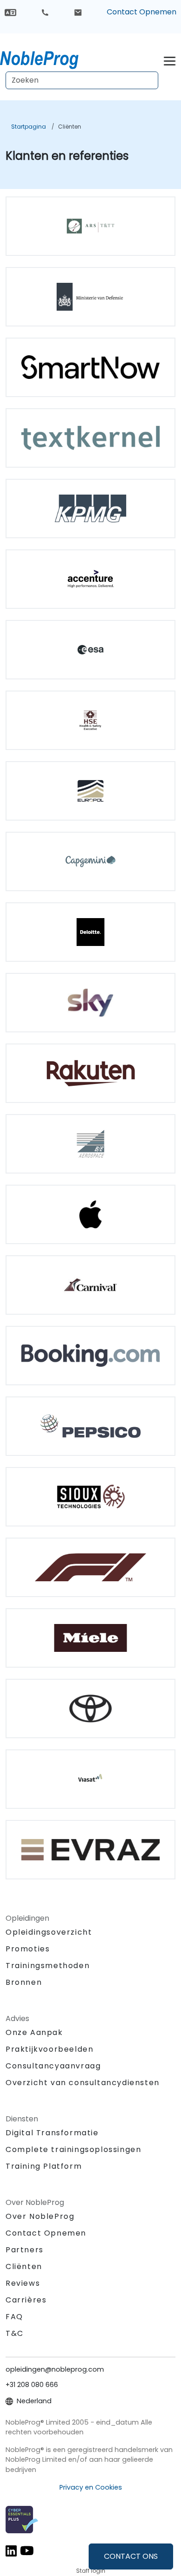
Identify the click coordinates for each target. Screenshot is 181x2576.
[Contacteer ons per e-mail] (78, 12)
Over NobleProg (40, 2216)
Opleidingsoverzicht (49, 1932)
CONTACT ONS (131, 2556)
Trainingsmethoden (48, 1966)
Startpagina (29, 127)
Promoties (28, 1949)
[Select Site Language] (10, 12)
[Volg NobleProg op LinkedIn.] (11, 2551)
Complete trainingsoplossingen (73, 2149)
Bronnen (24, 1982)
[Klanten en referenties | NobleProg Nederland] (48, 58)
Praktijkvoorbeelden (49, 2049)
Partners (25, 2250)
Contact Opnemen (142, 12)
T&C (15, 2333)
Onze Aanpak (34, 2032)
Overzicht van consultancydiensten (83, 2083)
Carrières (26, 2300)
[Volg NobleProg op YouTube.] (27, 2551)
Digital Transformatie (52, 2133)
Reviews (23, 2283)
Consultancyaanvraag (53, 2066)
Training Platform (44, 2166)
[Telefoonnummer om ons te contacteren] (45, 12)
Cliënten (70, 127)
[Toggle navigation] (170, 60)
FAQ (14, 2317)
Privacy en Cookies (91, 2487)
